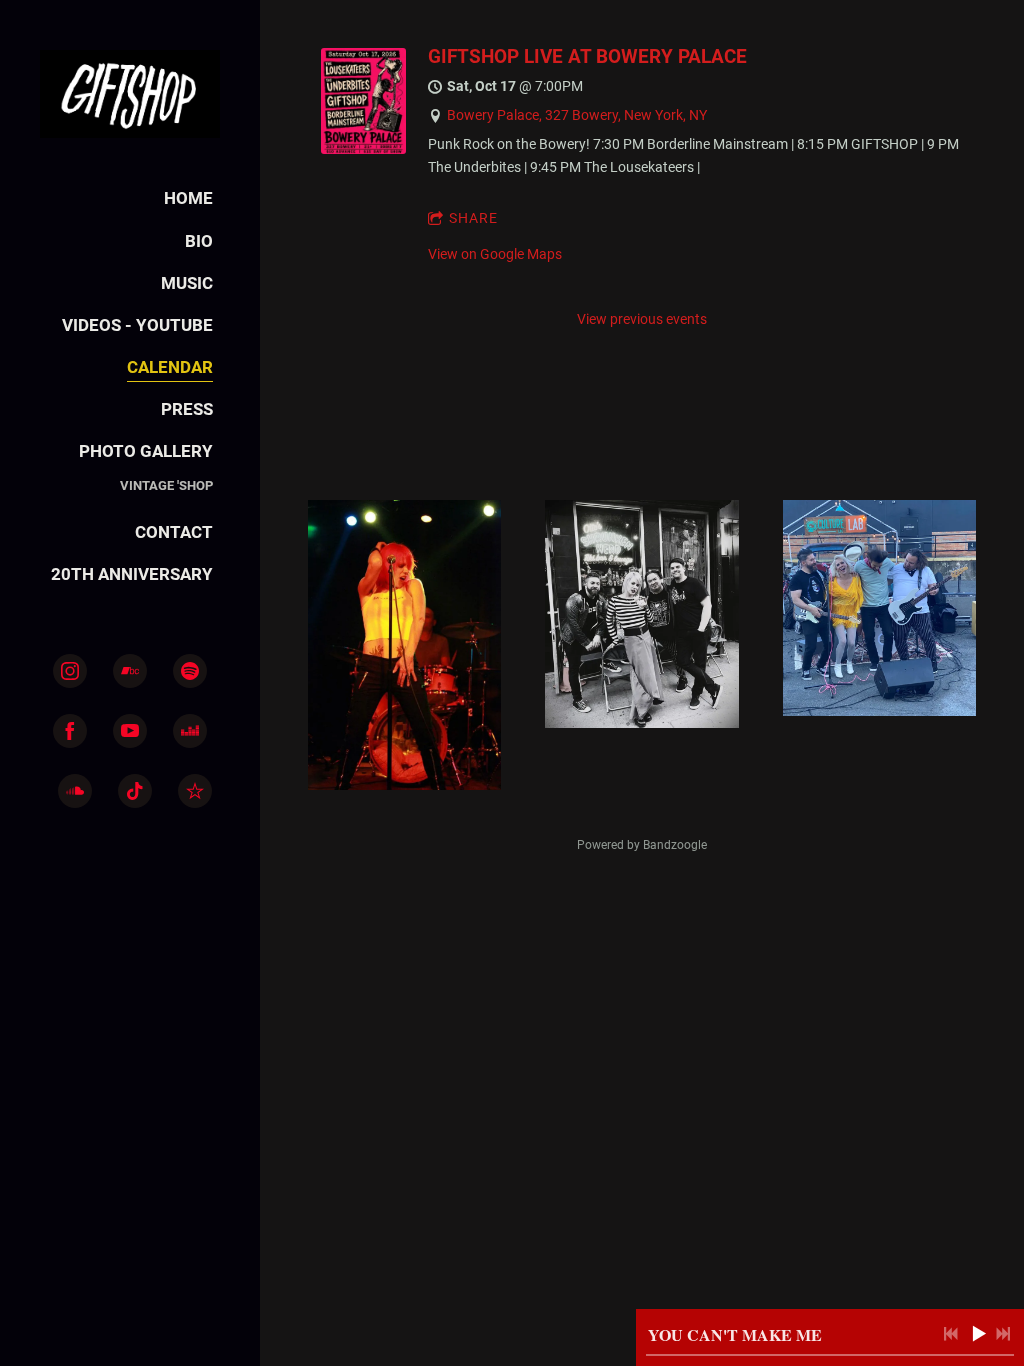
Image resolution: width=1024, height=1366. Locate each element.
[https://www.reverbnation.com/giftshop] (195, 791)
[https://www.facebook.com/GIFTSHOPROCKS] (70, 731)
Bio (199, 241)
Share (473, 218)
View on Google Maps (495, 254)
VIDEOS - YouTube (137, 325)
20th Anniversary (132, 574)
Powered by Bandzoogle (642, 845)
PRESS (187, 409)
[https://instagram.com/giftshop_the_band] (70, 671)
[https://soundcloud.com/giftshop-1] (75, 791)
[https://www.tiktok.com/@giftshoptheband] (135, 791)
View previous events (642, 319)
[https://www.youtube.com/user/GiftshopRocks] (130, 731)
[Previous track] (951, 1334)
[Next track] (1003, 1334)
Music (187, 283)
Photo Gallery (146, 451)
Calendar (170, 367)
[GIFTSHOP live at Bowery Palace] (363, 149)
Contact (174, 532)
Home (188, 198)
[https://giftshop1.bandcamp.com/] (130, 671)
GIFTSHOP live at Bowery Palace (587, 56)
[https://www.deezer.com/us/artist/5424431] (190, 731)
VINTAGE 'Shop (166, 485)
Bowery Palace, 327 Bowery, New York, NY (577, 115)
